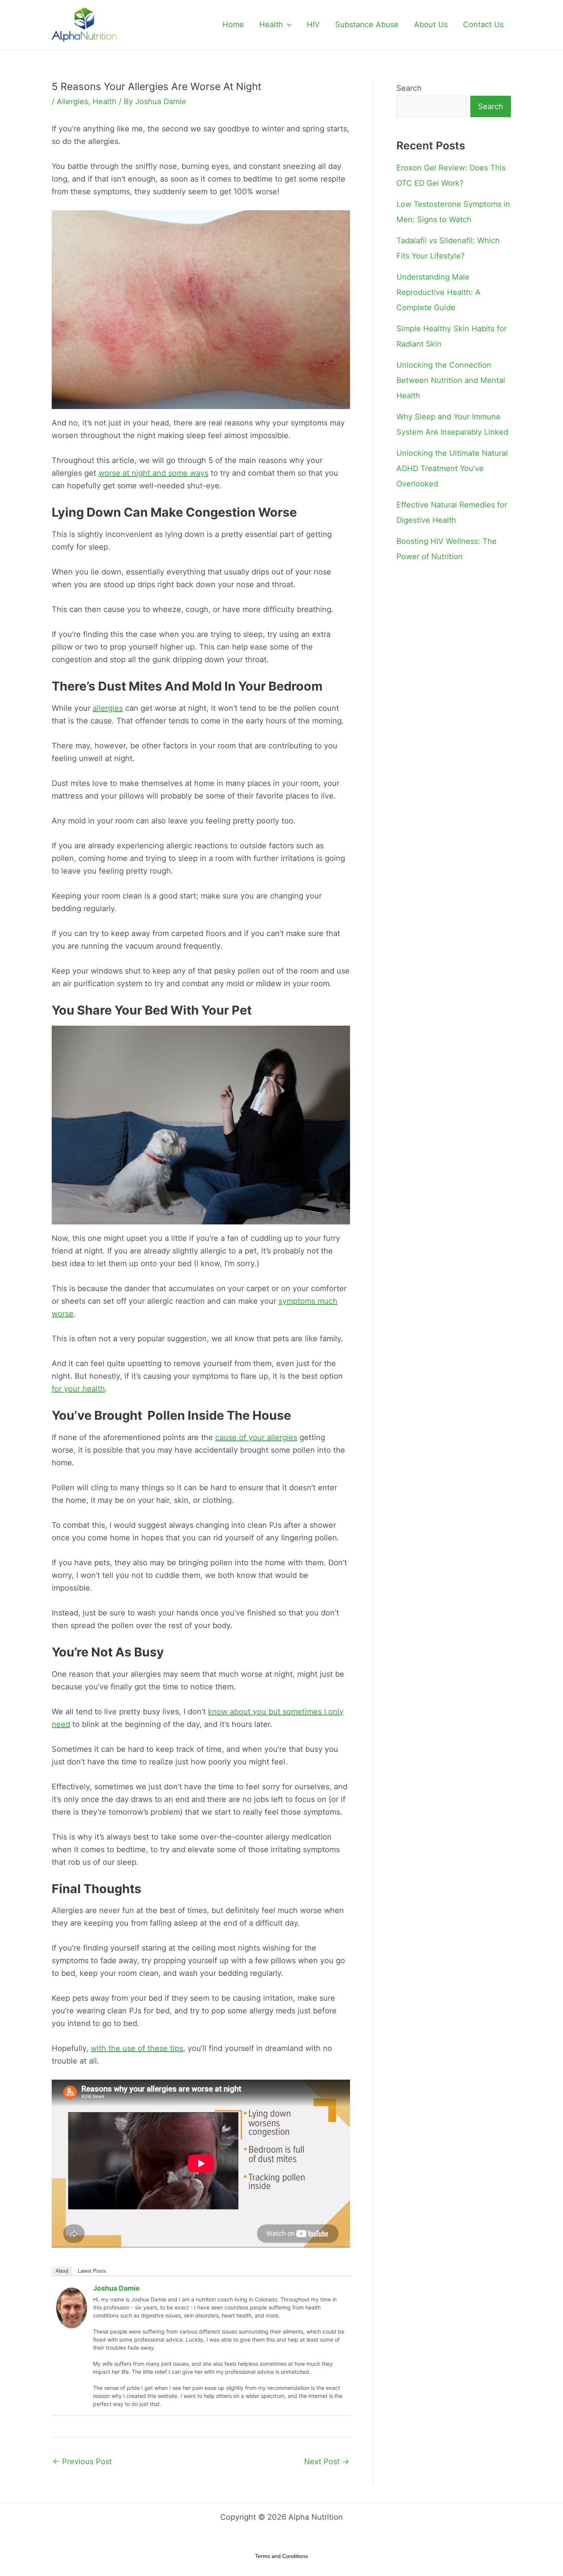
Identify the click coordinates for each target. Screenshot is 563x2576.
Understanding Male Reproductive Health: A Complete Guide (439, 292)
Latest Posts (92, 2271)
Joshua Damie (116, 2288)
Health (271, 25)
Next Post (327, 2461)
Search (409, 88)
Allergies (72, 101)
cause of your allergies (256, 1437)
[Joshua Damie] (72, 2308)
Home (233, 25)
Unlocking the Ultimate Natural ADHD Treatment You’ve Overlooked (452, 468)
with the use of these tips (137, 2048)
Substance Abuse (367, 25)
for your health (78, 1389)
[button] (287, 25)
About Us (431, 25)
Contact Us (483, 25)
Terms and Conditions (281, 2556)
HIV (313, 25)
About (62, 2271)
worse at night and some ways (153, 473)
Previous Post (82, 2461)
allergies (108, 708)
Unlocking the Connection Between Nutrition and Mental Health (451, 380)
